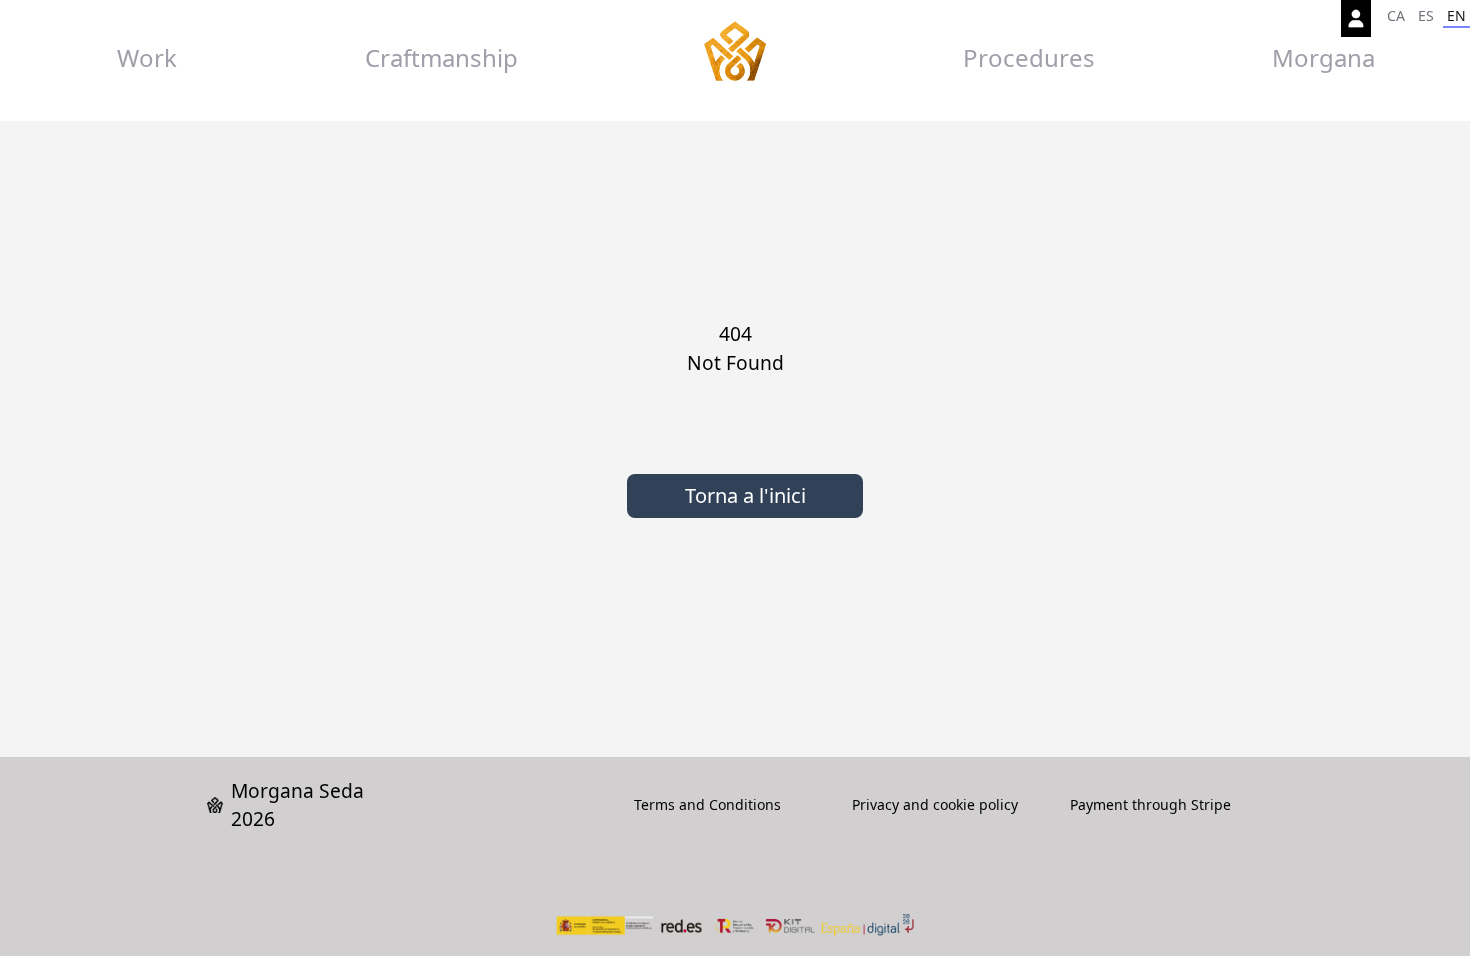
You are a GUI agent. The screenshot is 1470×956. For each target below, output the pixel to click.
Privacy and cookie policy (935, 804)
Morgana (1323, 57)
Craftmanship (441, 57)
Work (147, 57)
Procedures (1029, 57)
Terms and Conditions (707, 804)
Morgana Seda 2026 (297, 805)
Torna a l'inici (745, 495)
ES (1426, 15)
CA (1396, 15)
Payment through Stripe (1150, 804)
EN (1456, 15)
